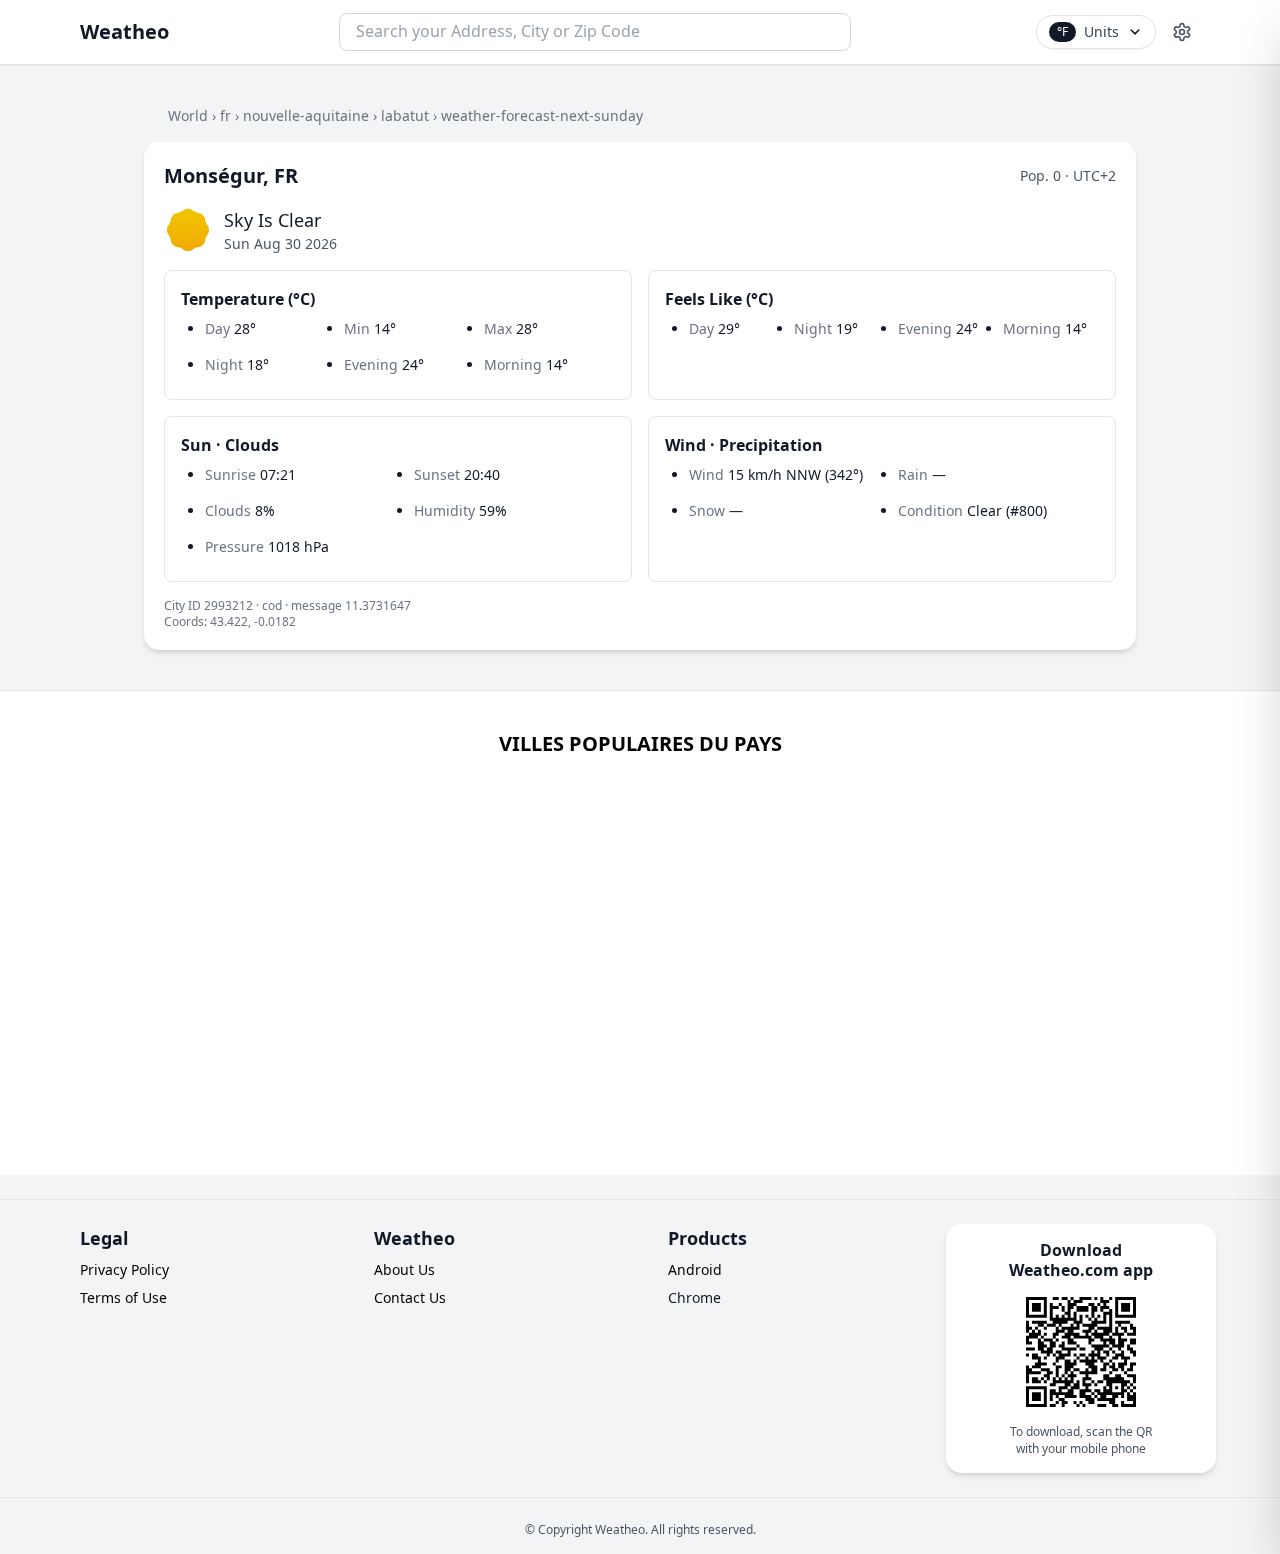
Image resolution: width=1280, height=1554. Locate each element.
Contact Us (410, 1297)
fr (225, 115)
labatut (405, 115)
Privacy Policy (124, 1269)
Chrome (694, 1297)
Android (695, 1269)
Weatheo (124, 31)
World (188, 115)
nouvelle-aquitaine (306, 115)
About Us (404, 1269)
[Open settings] (1182, 32)
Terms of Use (123, 1297)
